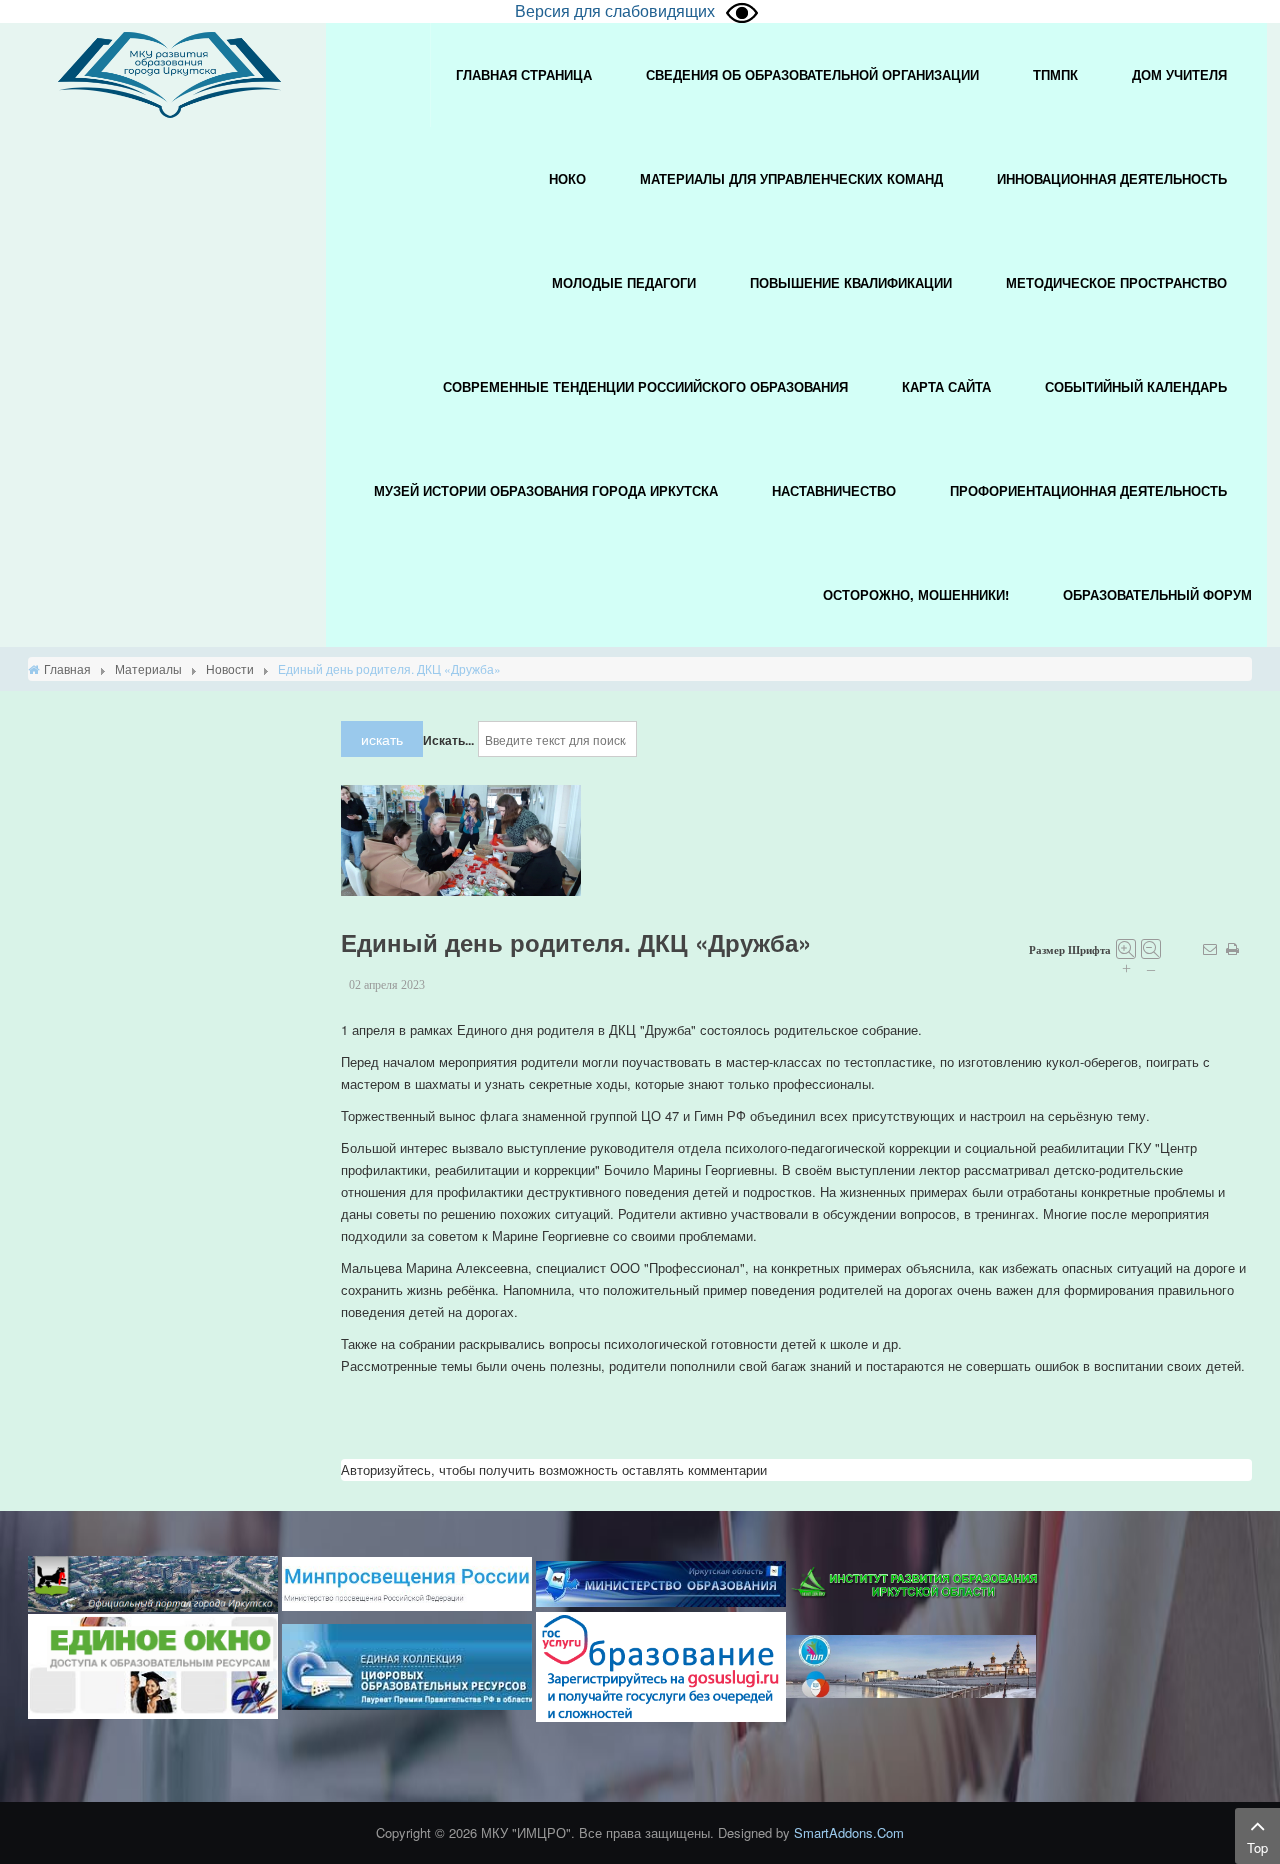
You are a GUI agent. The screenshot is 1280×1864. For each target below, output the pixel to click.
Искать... (448, 740)
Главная (67, 668)
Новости (230, 668)
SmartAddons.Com (849, 1832)
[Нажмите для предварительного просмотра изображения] (461, 838)
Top (1257, 1847)
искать (382, 739)
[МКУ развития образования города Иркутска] (170, 72)
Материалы (148, 668)
